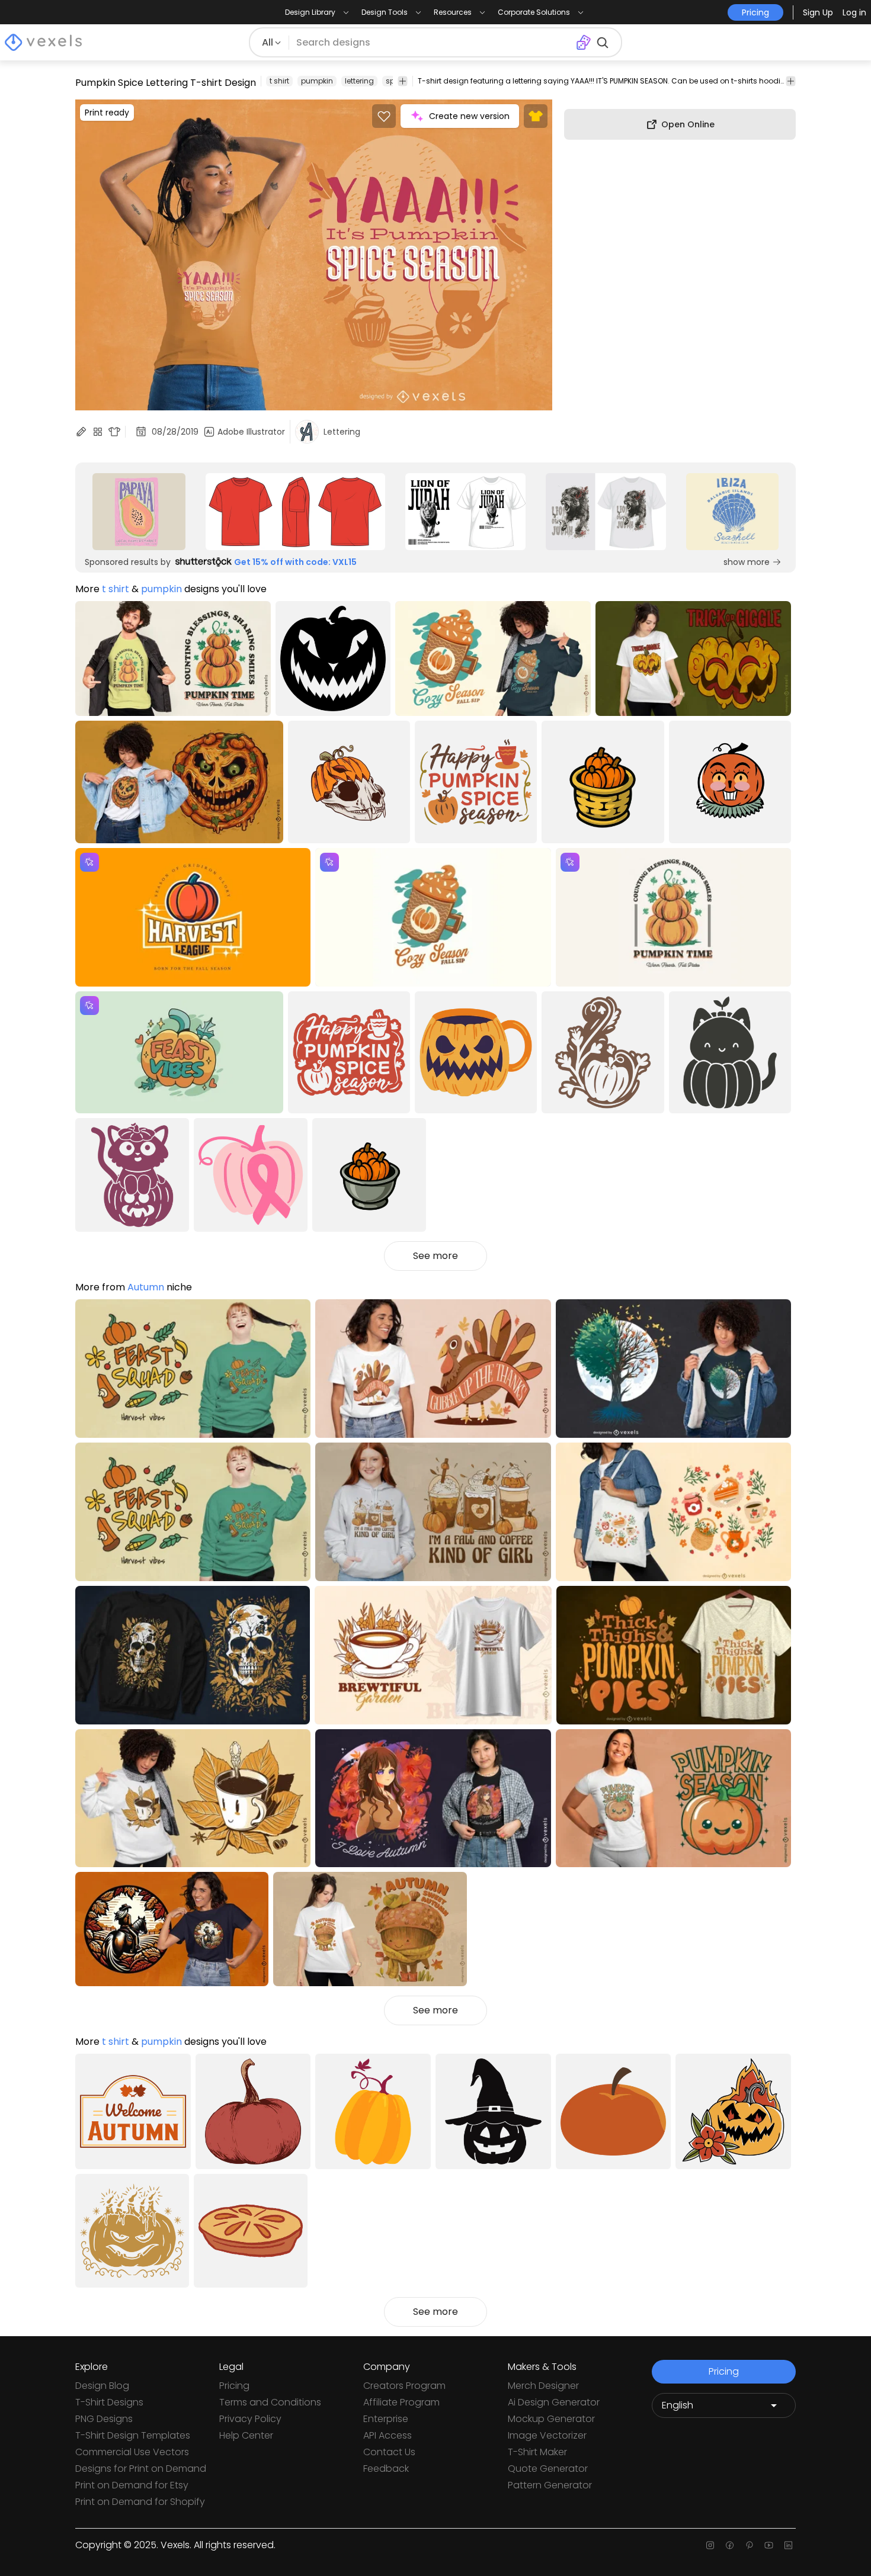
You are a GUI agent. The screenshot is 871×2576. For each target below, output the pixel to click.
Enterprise (386, 2419)
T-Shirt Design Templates (133, 2435)
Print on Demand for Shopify (140, 2502)
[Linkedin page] (788, 2545)
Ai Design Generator (554, 2402)
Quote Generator (548, 2469)
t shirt (279, 81)
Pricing (234, 2386)
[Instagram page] (710, 2545)
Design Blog (102, 2386)
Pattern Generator (550, 2485)
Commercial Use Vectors (132, 2452)
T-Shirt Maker (537, 2452)
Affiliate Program (401, 2402)
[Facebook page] (730, 2545)
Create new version (469, 116)
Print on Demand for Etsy (132, 2485)
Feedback (386, 2469)
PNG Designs (104, 2419)
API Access (388, 2435)
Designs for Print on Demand (141, 2469)
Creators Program (404, 2386)
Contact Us (389, 2452)
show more (747, 562)
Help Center (246, 2435)
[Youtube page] (769, 2545)
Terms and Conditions (270, 2402)
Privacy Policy (250, 2419)
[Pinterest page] (749, 2545)
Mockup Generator (551, 2419)
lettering (359, 81)
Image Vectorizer (547, 2435)
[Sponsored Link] (139, 512)
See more (435, 1256)
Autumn (146, 1287)
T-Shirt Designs (109, 2402)
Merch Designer (543, 2386)
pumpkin (317, 81)
